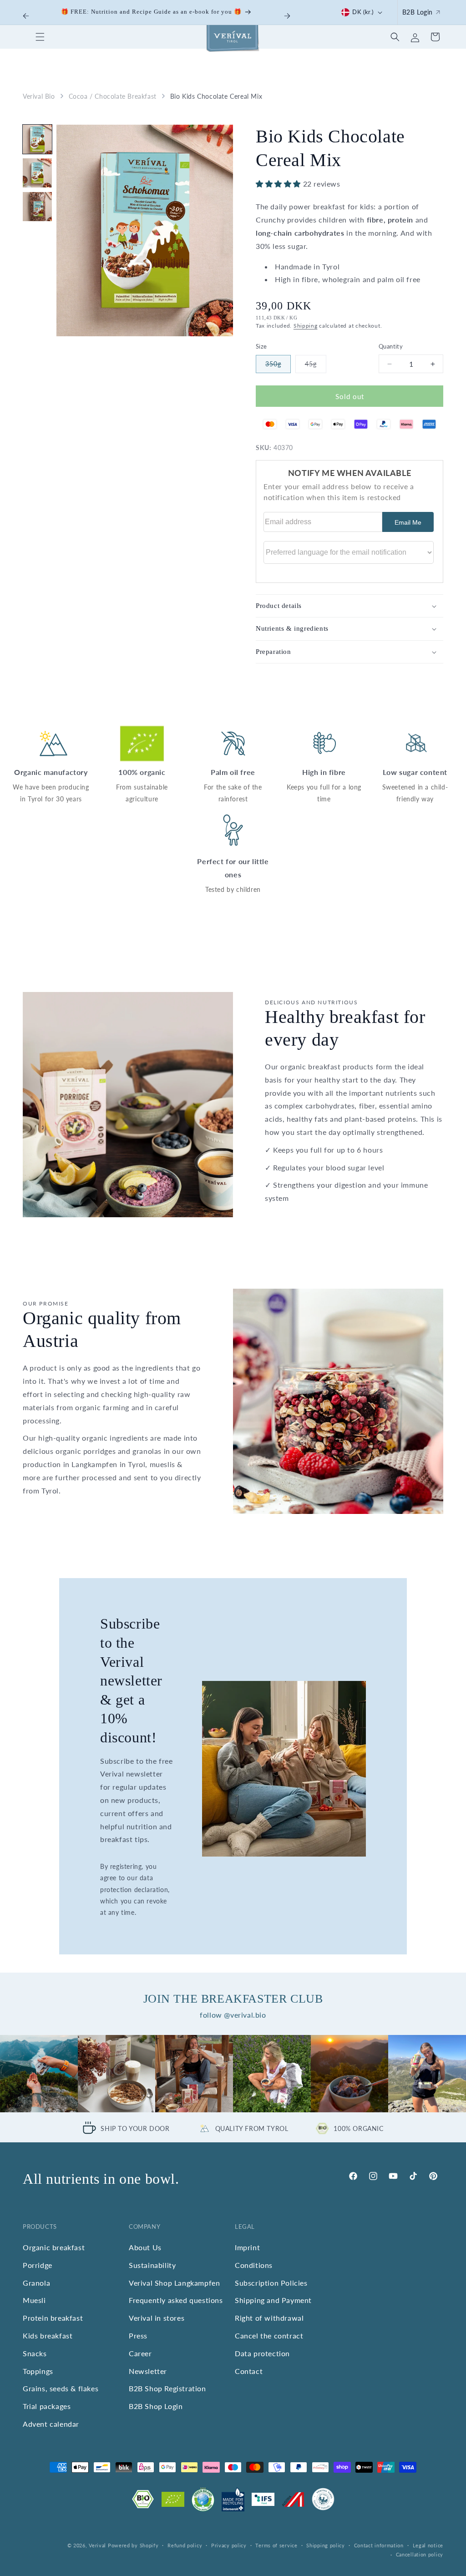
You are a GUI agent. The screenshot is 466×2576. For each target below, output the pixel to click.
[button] (40, 37)
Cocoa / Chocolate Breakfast (113, 96)
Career (140, 2353)
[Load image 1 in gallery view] (37, 139)
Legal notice (428, 2545)
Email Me (408, 522)
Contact (249, 2371)
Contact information (379, 2545)
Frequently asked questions (176, 2300)
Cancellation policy (420, 2554)
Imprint (247, 2247)
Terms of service (276, 2545)
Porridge (38, 2265)
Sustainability (152, 2265)
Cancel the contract (269, 2336)
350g (278, 367)
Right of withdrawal (269, 2318)
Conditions (254, 2265)
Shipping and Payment (273, 2300)
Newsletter (148, 2371)
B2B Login (418, 12)
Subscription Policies (271, 2283)
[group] (39, 2074)
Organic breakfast (54, 2247)
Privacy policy (229, 2545)
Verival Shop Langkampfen (174, 2283)
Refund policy (185, 2545)
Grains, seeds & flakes (61, 2388)
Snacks (35, 2353)
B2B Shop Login (156, 2406)
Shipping (306, 326)
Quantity (391, 346)
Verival (97, 2545)
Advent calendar (51, 2424)
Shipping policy (326, 2545)
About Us (145, 2247)
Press (138, 2336)
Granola (36, 2283)
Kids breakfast (48, 2336)
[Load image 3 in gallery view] (37, 207)
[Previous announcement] (26, 16)
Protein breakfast (53, 2318)
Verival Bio (39, 96)
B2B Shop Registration (167, 2388)
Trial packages (47, 2406)
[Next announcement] (287, 16)
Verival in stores (157, 2318)
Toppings (38, 2371)
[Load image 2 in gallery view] (37, 173)
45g (315, 367)
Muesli (34, 2300)
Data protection (262, 2353)
